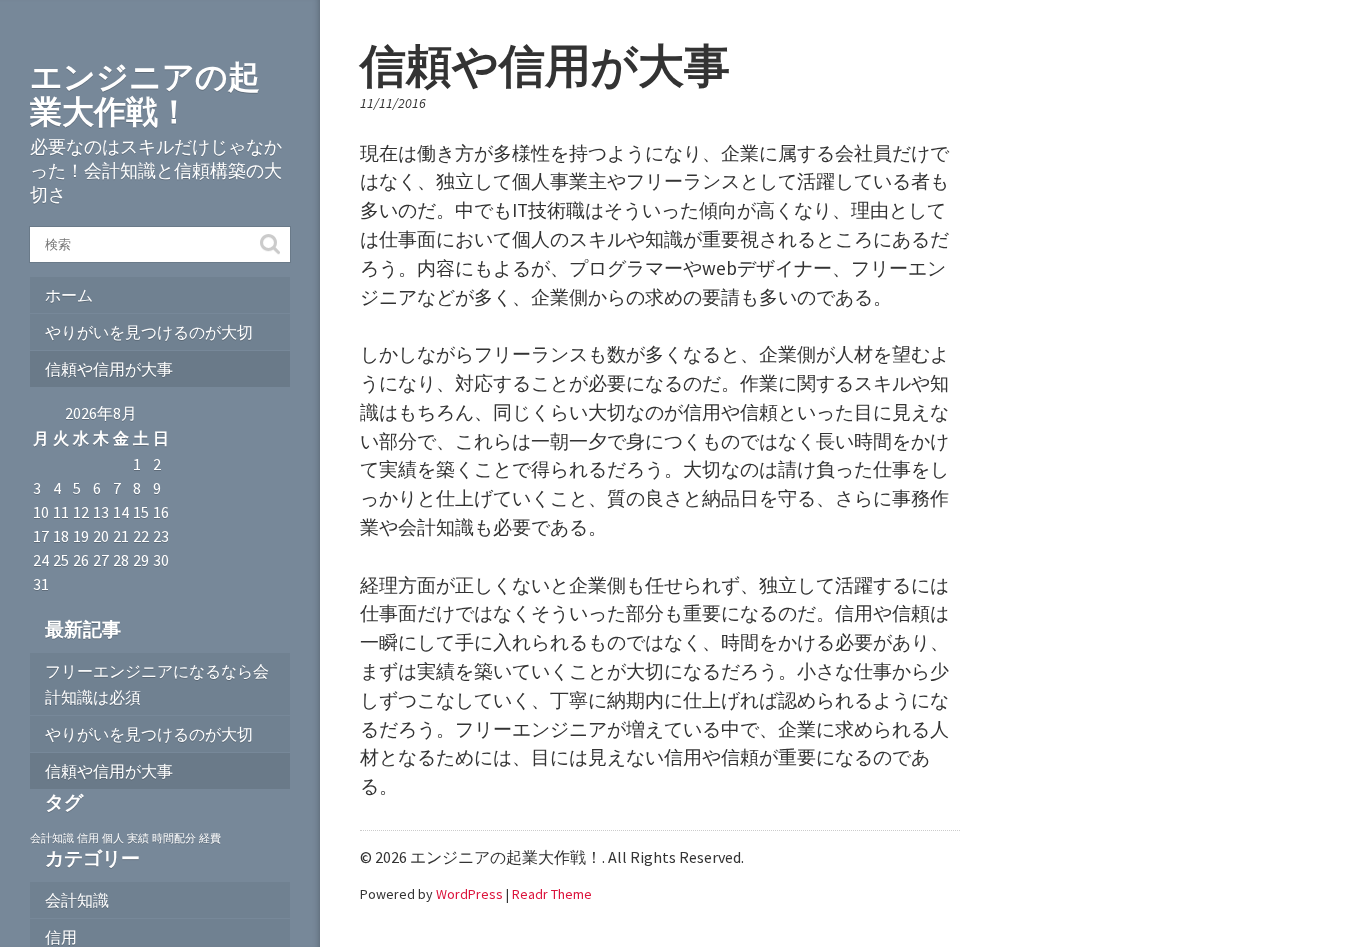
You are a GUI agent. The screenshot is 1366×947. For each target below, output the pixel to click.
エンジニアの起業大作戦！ (145, 94)
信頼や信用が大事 (109, 369)
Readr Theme (552, 894)
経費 (210, 838)
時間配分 (174, 838)
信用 (88, 838)
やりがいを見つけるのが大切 (149, 332)
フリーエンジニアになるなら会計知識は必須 (157, 684)
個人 (113, 838)
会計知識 (52, 838)
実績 (138, 838)
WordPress (469, 894)
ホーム (69, 295)
